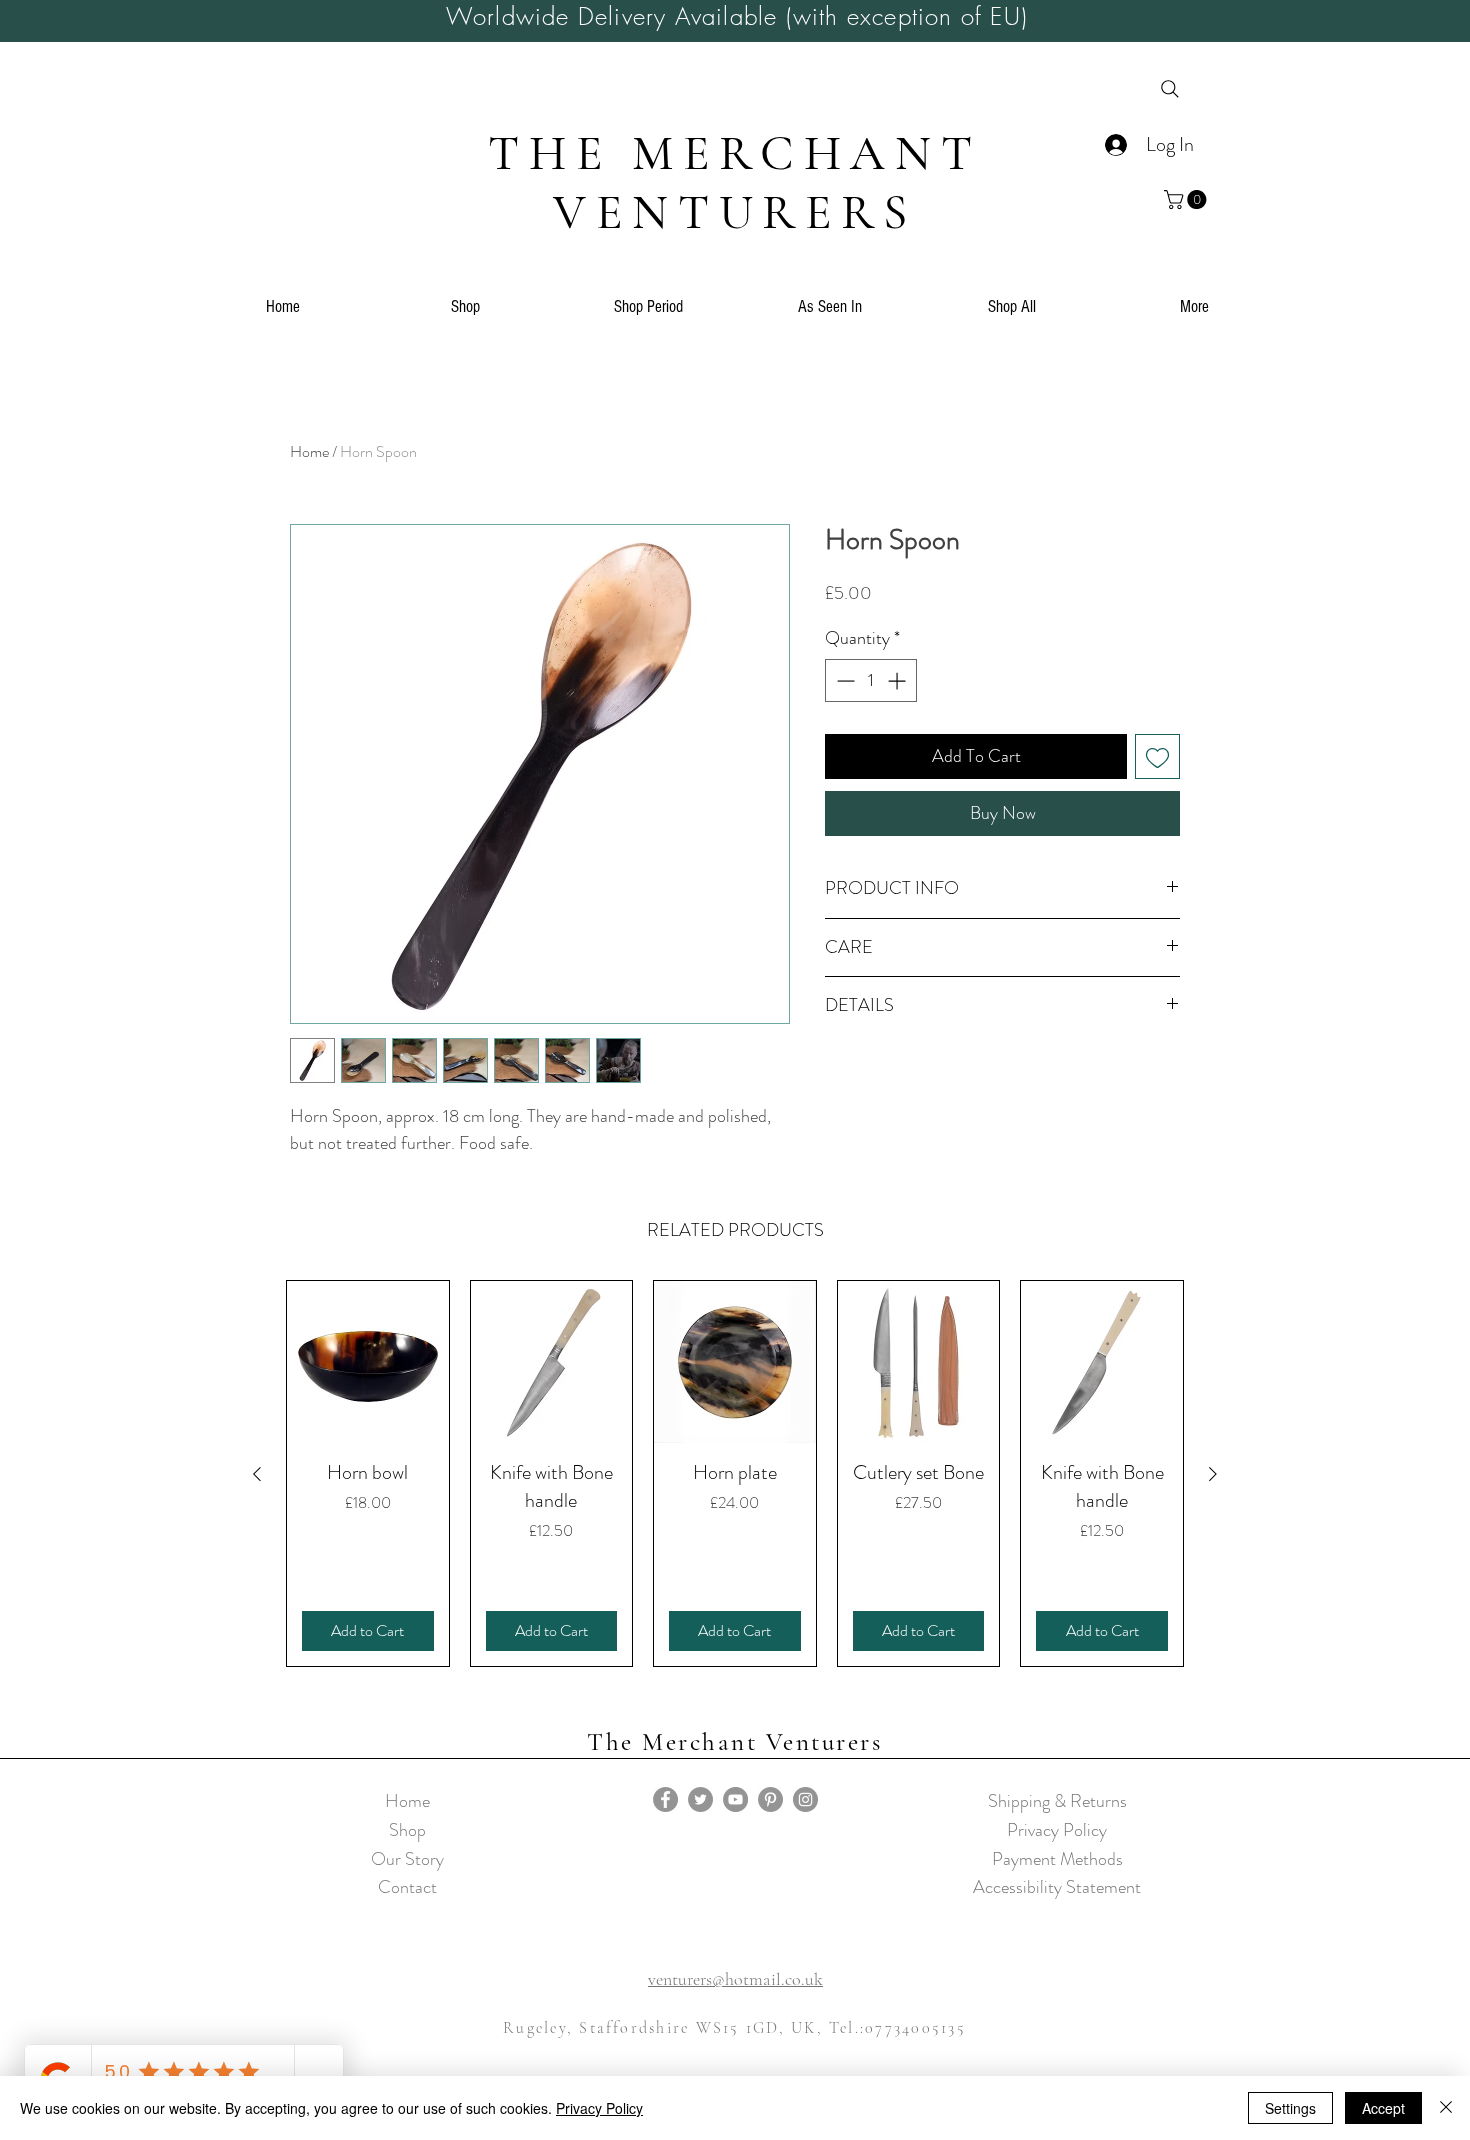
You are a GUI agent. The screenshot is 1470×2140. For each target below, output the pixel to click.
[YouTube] (735, 1799)
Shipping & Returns (1057, 1801)
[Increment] (898, 680)
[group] (735, 1473)
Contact (407, 1887)
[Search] (1170, 89)
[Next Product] (1213, 1474)
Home (309, 451)
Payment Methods (1057, 1859)
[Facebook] (665, 1799)
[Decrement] (843, 680)
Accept (1383, 2108)
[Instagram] (805, 1799)
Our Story (407, 1859)
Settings (1290, 2108)
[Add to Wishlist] (1157, 756)
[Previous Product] (257, 1474)
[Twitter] (700, 1799)
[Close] (1446, 2108)
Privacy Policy (1057, 1830)
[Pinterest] (770, 1799)
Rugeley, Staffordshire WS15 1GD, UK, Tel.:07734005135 (734, 2028)
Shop (407, 1830)
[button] (1187, 199)
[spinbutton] (871, 680)
